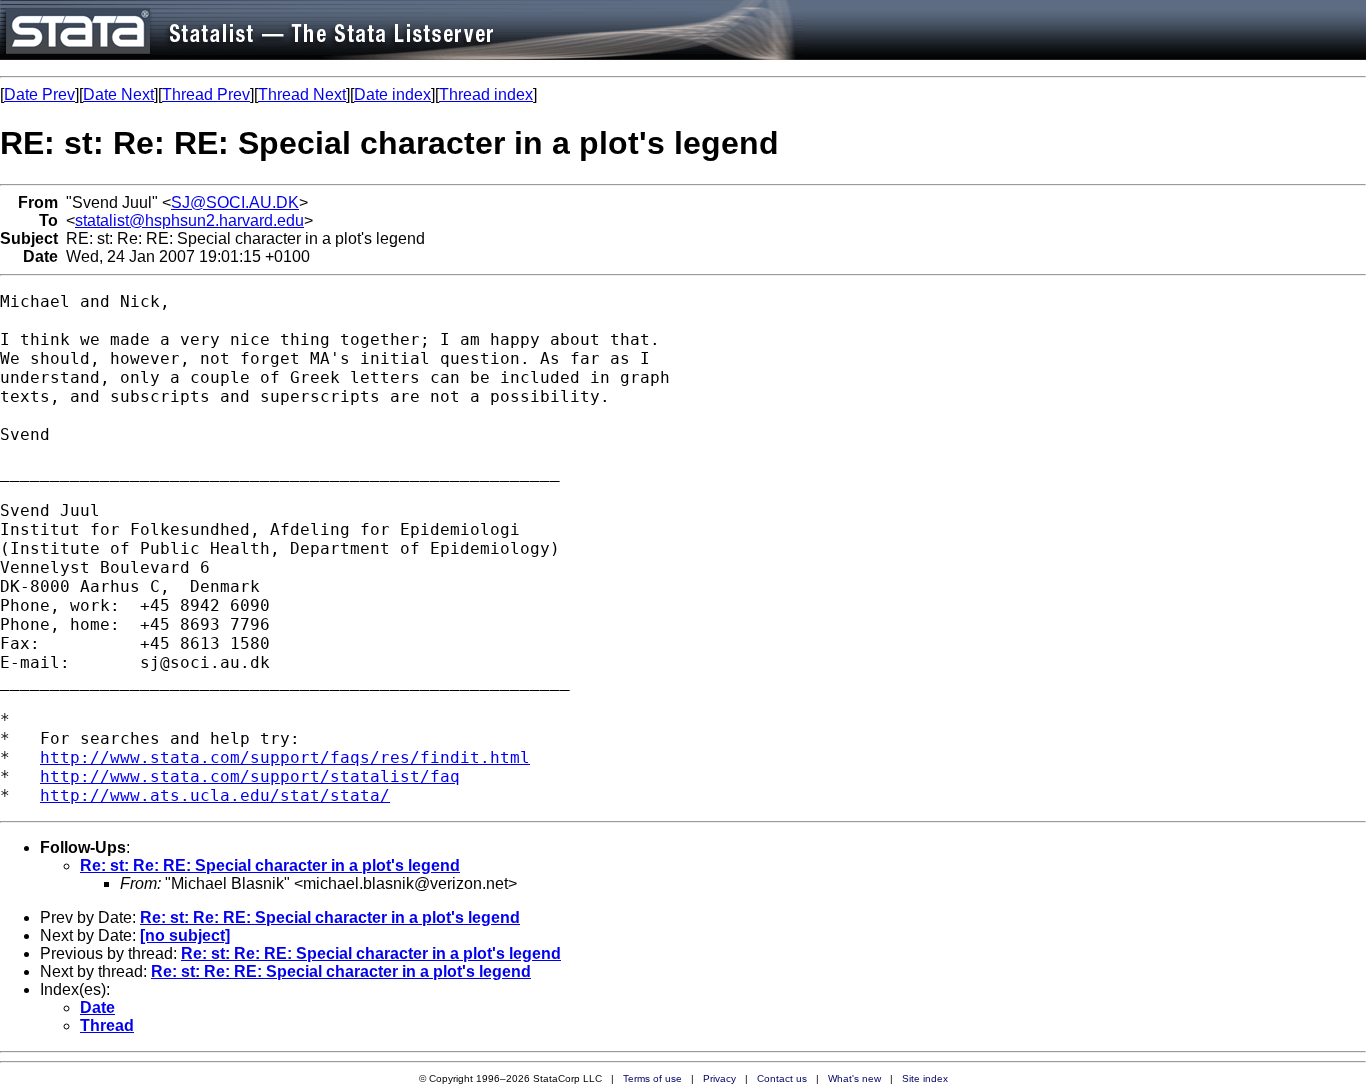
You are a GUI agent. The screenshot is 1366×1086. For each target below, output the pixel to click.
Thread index (486, 94)
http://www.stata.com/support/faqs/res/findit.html (285, 757)
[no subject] (185, 935)
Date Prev (39, 94)
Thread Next (302, 94)
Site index (925, 1078)
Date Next (118, 94)
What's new (854, 1078)
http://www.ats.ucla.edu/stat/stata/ (215, 795)
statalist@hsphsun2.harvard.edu (189, 220)
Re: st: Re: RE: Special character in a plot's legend (270, 865)
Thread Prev (206, 94)
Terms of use (652, 1078)
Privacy (719, 1078)
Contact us (782, 1078)
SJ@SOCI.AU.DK (235, 202)
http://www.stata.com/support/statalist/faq (250, 776)
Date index (392, 94)
